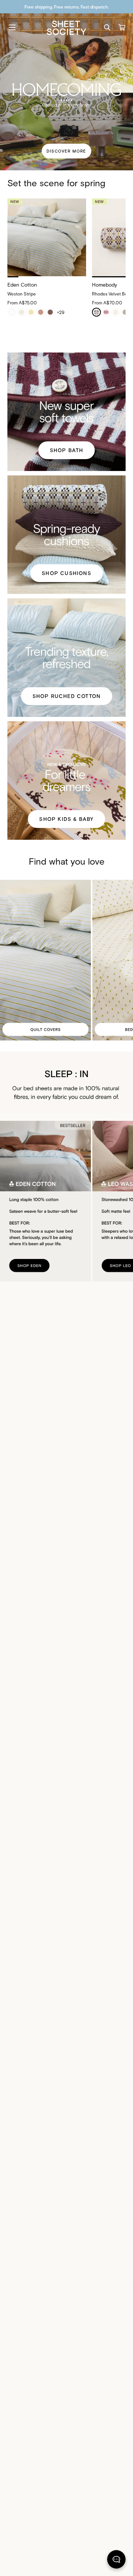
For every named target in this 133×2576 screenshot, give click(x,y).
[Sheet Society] (66, 27)
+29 (61, 312)
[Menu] (12, 27)
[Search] (107, 27)
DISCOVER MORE (66, 151)
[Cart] (122, 27)
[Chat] (116, 2561)
